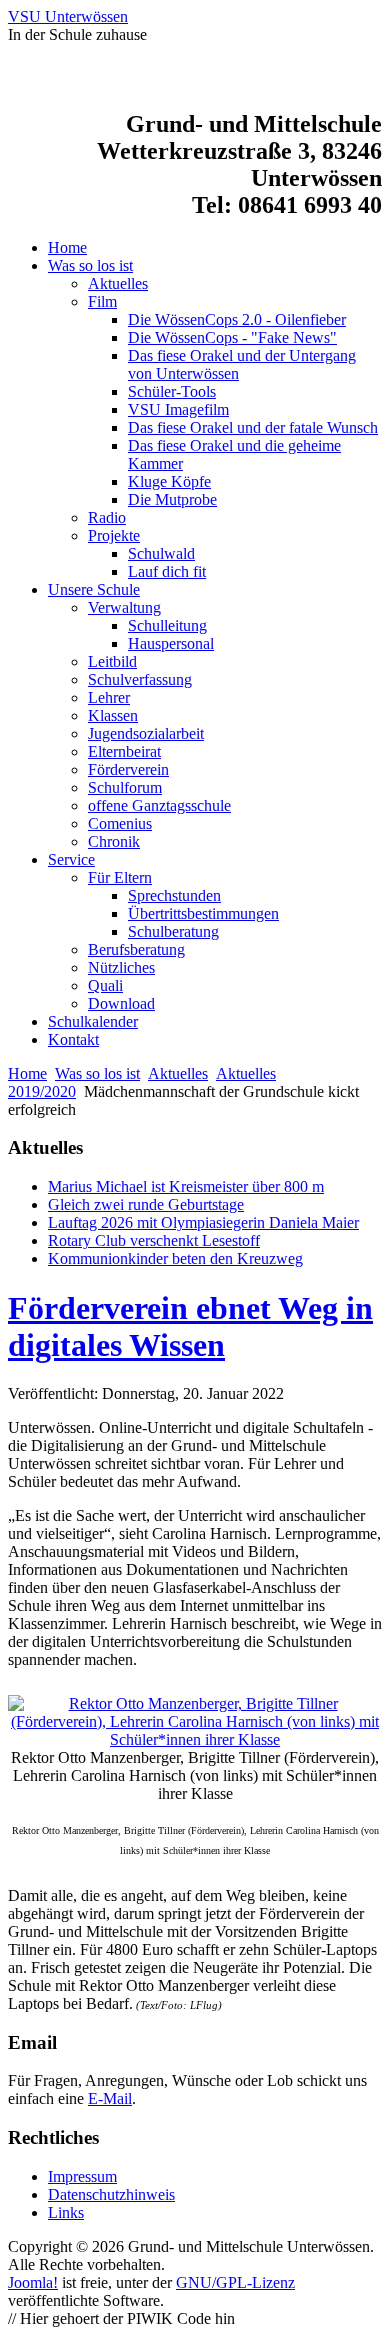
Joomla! (33, 2282)
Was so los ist (97, 1073)
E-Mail (110, 2098)
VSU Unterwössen (68, 16)
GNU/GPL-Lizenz (235, 2282)
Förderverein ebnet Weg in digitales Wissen (190, 1326)
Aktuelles (178, 1073)
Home (27, 1073)
